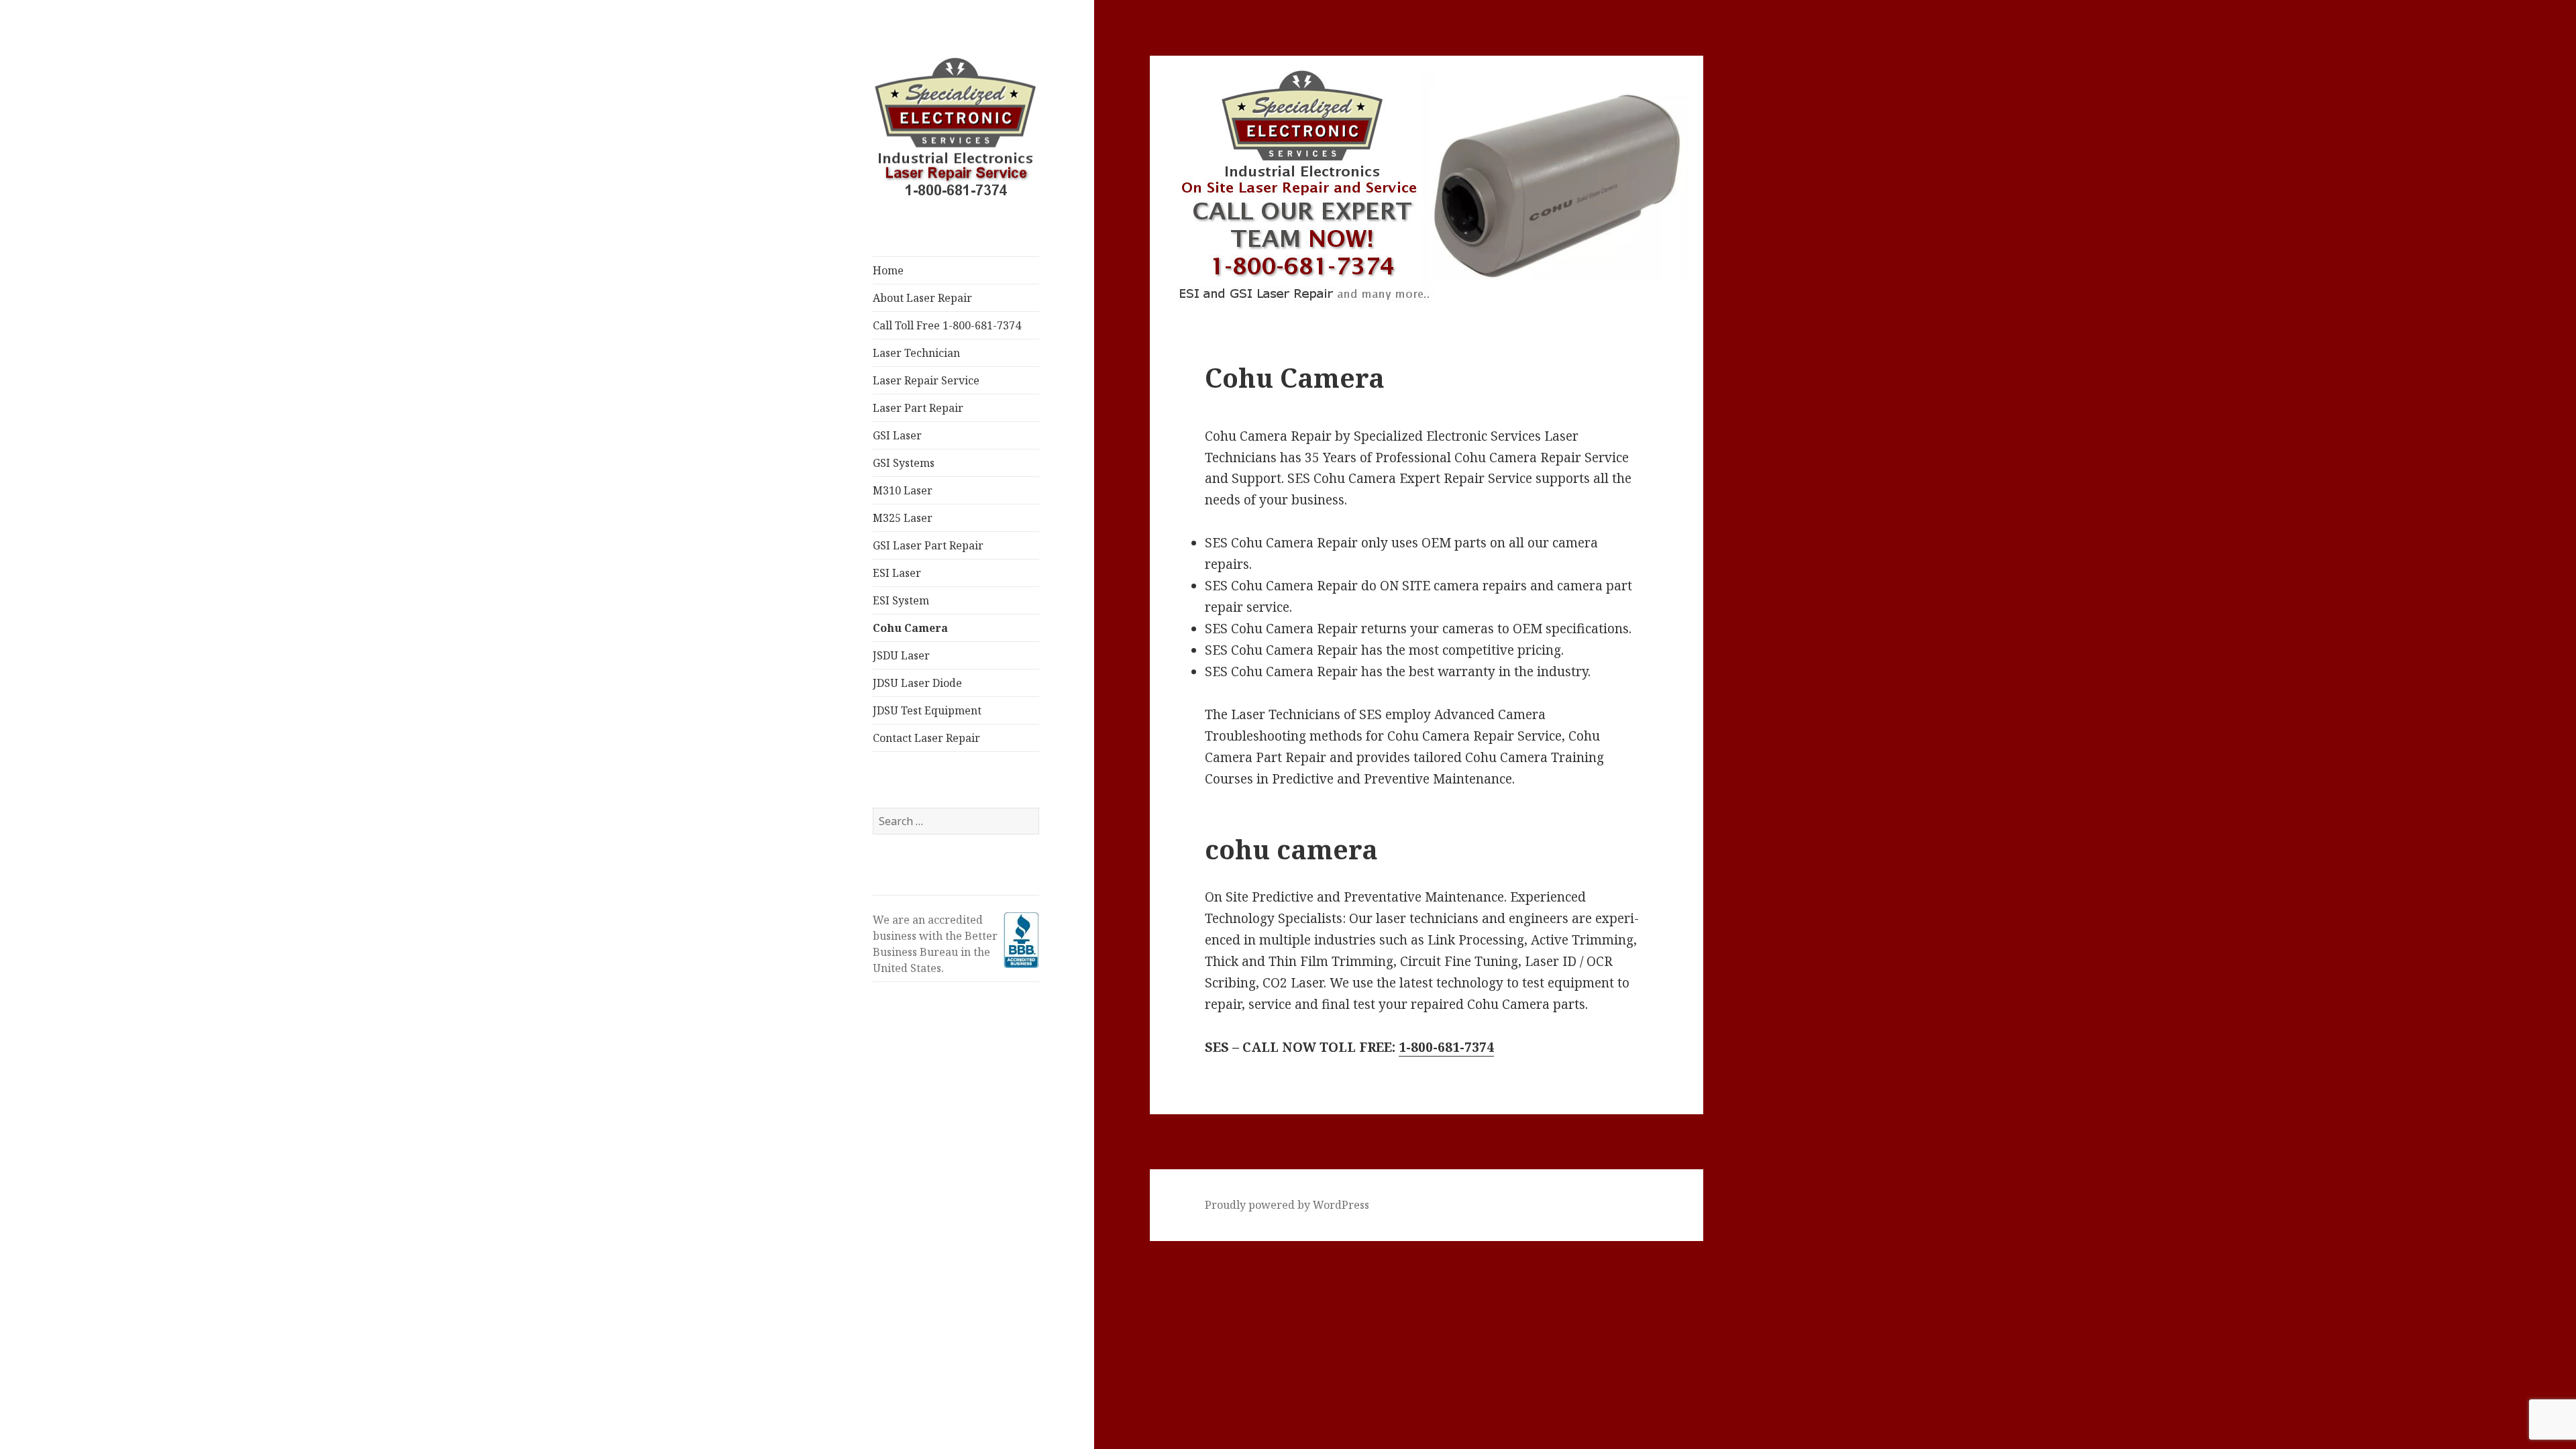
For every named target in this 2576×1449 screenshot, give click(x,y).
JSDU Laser (901, 655)
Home (888, 270)
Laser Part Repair (918, 408)
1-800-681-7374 (1446, 1047)
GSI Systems (904, 463)
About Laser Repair (922, 298)
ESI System (901, 600)
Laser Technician (916, 353)
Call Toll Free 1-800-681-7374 (947, 325)
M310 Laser (903, 490)
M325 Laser (903, 518)
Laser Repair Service (926, 380)
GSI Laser (897, 435)
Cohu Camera (910, 628)
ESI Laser (897, 573)
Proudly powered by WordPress (1287, 1205)
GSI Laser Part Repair (928, 545)
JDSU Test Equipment (927, 710)
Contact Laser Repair (926, 738)
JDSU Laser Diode (917, 683)
